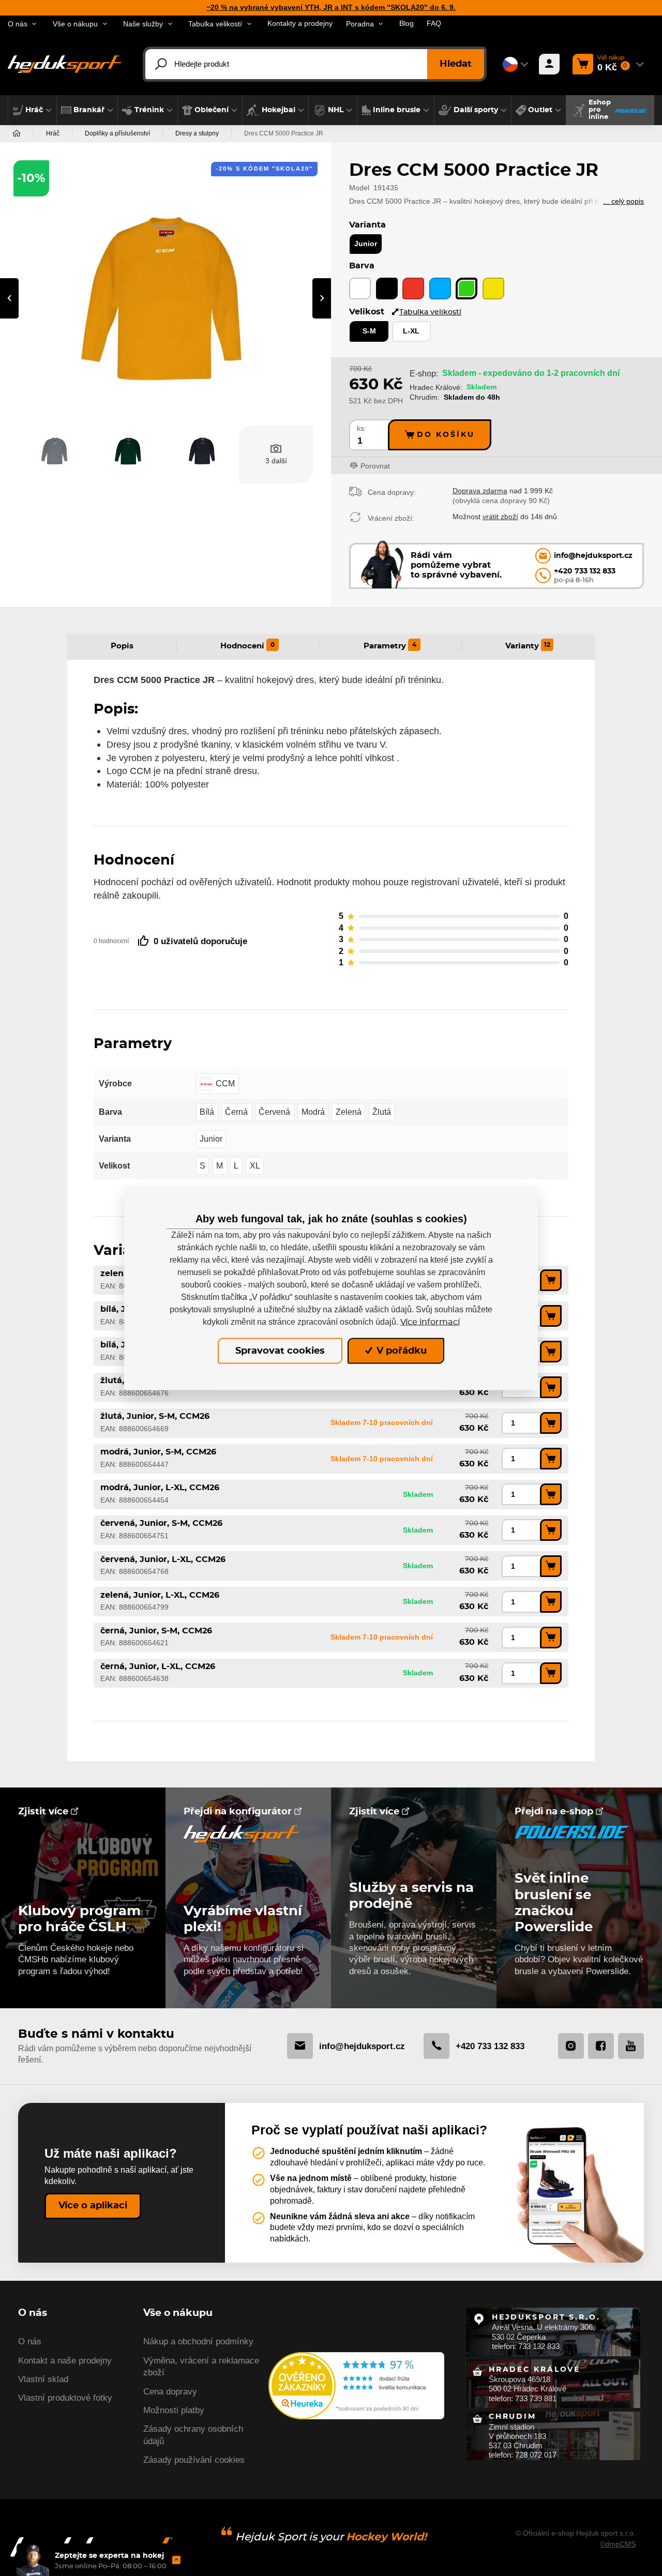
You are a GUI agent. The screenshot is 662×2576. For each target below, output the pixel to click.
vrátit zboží (500, 517)
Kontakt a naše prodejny (65, 2361)
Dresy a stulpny (197, 133)
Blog (407, 24)
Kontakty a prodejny (300, 24)
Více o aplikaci (93, 2206)
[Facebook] (601, 2046)
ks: (362, 428)
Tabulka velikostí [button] (215, 24)
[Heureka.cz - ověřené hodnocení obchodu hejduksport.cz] (356, 2384)
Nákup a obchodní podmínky (198, 2342)
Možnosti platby (174, 2410)
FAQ (434, 24)
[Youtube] (631, 2046)
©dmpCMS (618, 2544)
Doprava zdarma (480, 491)
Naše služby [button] (143, 24)
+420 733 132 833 (490, 2046)
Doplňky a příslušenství (117, 133)
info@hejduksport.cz (362, 2046)
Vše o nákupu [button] (75, 24)
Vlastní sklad (43, 2379)
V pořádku (400, 1351)
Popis (122, 646)
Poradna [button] (360, 24)
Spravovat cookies (280, 1351)
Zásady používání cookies (194, 2460)
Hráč (53, 133)
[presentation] (9, 298)
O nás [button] (18, 24)
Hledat (456, 64)
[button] (32, 110)
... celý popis (623, 201)
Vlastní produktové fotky (65, 2398)
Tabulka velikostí (430, 312)
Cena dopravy (170, 2392)
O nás (30, 2342)
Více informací (430, 1322)
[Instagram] (571, 2046)
